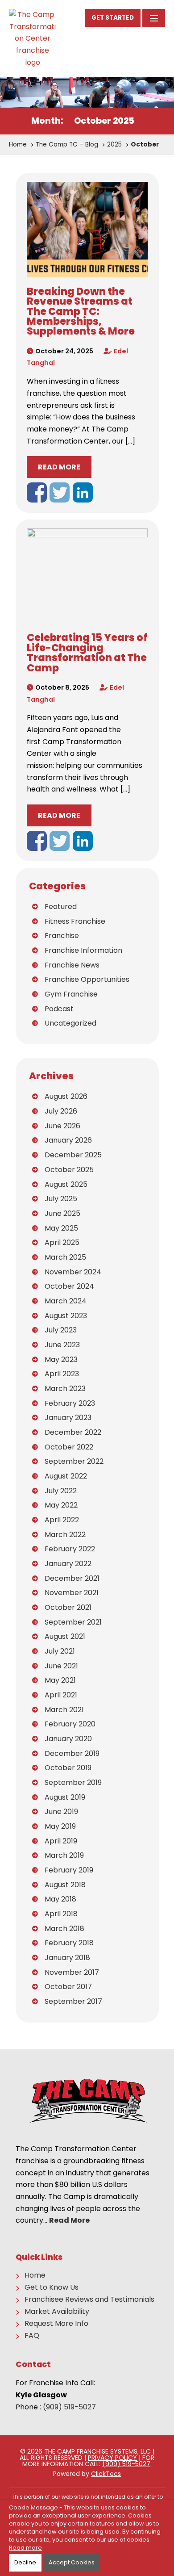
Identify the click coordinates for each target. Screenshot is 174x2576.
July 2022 (61, 1491)
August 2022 (66, 1476)
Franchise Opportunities (87, 979)
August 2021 (65, 1636)
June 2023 (62, 1345)
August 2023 (66, 1316)
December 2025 (73, 1155)
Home (35, 2275)
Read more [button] (25, 2548)
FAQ (32, 2336)
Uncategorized (70, 1023)
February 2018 (69, 1943)
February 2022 (70, 1549)
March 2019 (64, 1855)
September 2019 (73, 1782)
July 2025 (61, 1199)
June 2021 (61, 1666)
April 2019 (61, 1841)
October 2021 (68, 1607)
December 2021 (72, 1578)
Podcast (59, 1009)
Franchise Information (83, 950)
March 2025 (65, 1257)
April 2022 (62, 1520)
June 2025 (62, 1213)
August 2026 (66, 1096)
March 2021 (64, 1710)
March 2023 (65, 1389)
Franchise (62, 936)
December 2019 (72, 1753)
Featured (61, 907)
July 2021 (60, 1651)
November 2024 (73, 1272)
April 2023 (62, 1374)
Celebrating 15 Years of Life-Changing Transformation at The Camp (87, 652)
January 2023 (68, 1418)
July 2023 (61, 1330)
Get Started (113, 18)
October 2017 (68, 1987)
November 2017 (72, 1972)
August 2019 (65, 1797)
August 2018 (65, 1885)
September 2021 (73, 1622)
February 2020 (70, 1724)
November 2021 (72, 1593)
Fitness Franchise (75, 921)
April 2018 (61, 1914)
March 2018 (64, 1929)
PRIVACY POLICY (112, 2458)
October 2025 (69, 1170)
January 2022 (68, 1564)
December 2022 (73, 1432)
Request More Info (56, 2324)
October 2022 (69, 1447)
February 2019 (69, 1870)
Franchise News (72, 965)
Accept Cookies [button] (72, 2562)
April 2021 (61, 1695)
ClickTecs (106, 2474)
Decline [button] (25, 2562)
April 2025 (62, 1242)
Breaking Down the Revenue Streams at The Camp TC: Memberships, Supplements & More (81, 311)
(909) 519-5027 (69, 2407)
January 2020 (68, 1739)
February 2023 (70, 1403)
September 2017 (73, 2001)
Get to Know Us (52, 2287)
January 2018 (67, 1958)
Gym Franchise (71, 994)
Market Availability (57, 2312)
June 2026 (62, 1126)
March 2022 (65, 1535)
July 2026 (61, 1111)
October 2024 (69, 1286)
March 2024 (66, 1301)
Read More (59, 467)
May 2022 (61, 1505)
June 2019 (61, 1812)
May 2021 (60, 1680)
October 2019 (68, 1768)
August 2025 (66, 1184)
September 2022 (74, 1461)
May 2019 (60, 1826)
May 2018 (60, 1899)
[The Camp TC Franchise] (32, 39)
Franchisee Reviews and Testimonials (89, 2300)
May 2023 (61, 1359)
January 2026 (68, 1140)
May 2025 (61, 1228)
